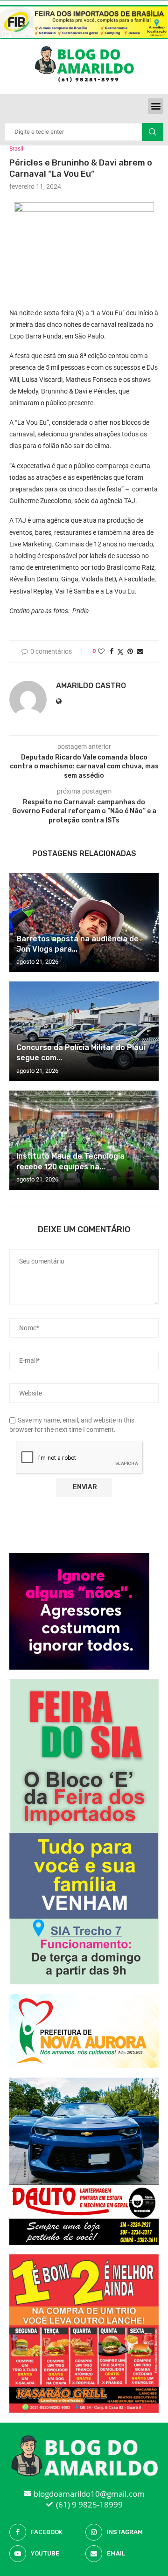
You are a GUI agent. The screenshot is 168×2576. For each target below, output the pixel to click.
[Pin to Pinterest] (130, 651)
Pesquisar (153, 132)
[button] (156, 106)
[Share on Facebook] (112, 651)
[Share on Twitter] (120, 652)
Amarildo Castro (91, 686)
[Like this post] (101, 651)
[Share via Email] (140, 651)
